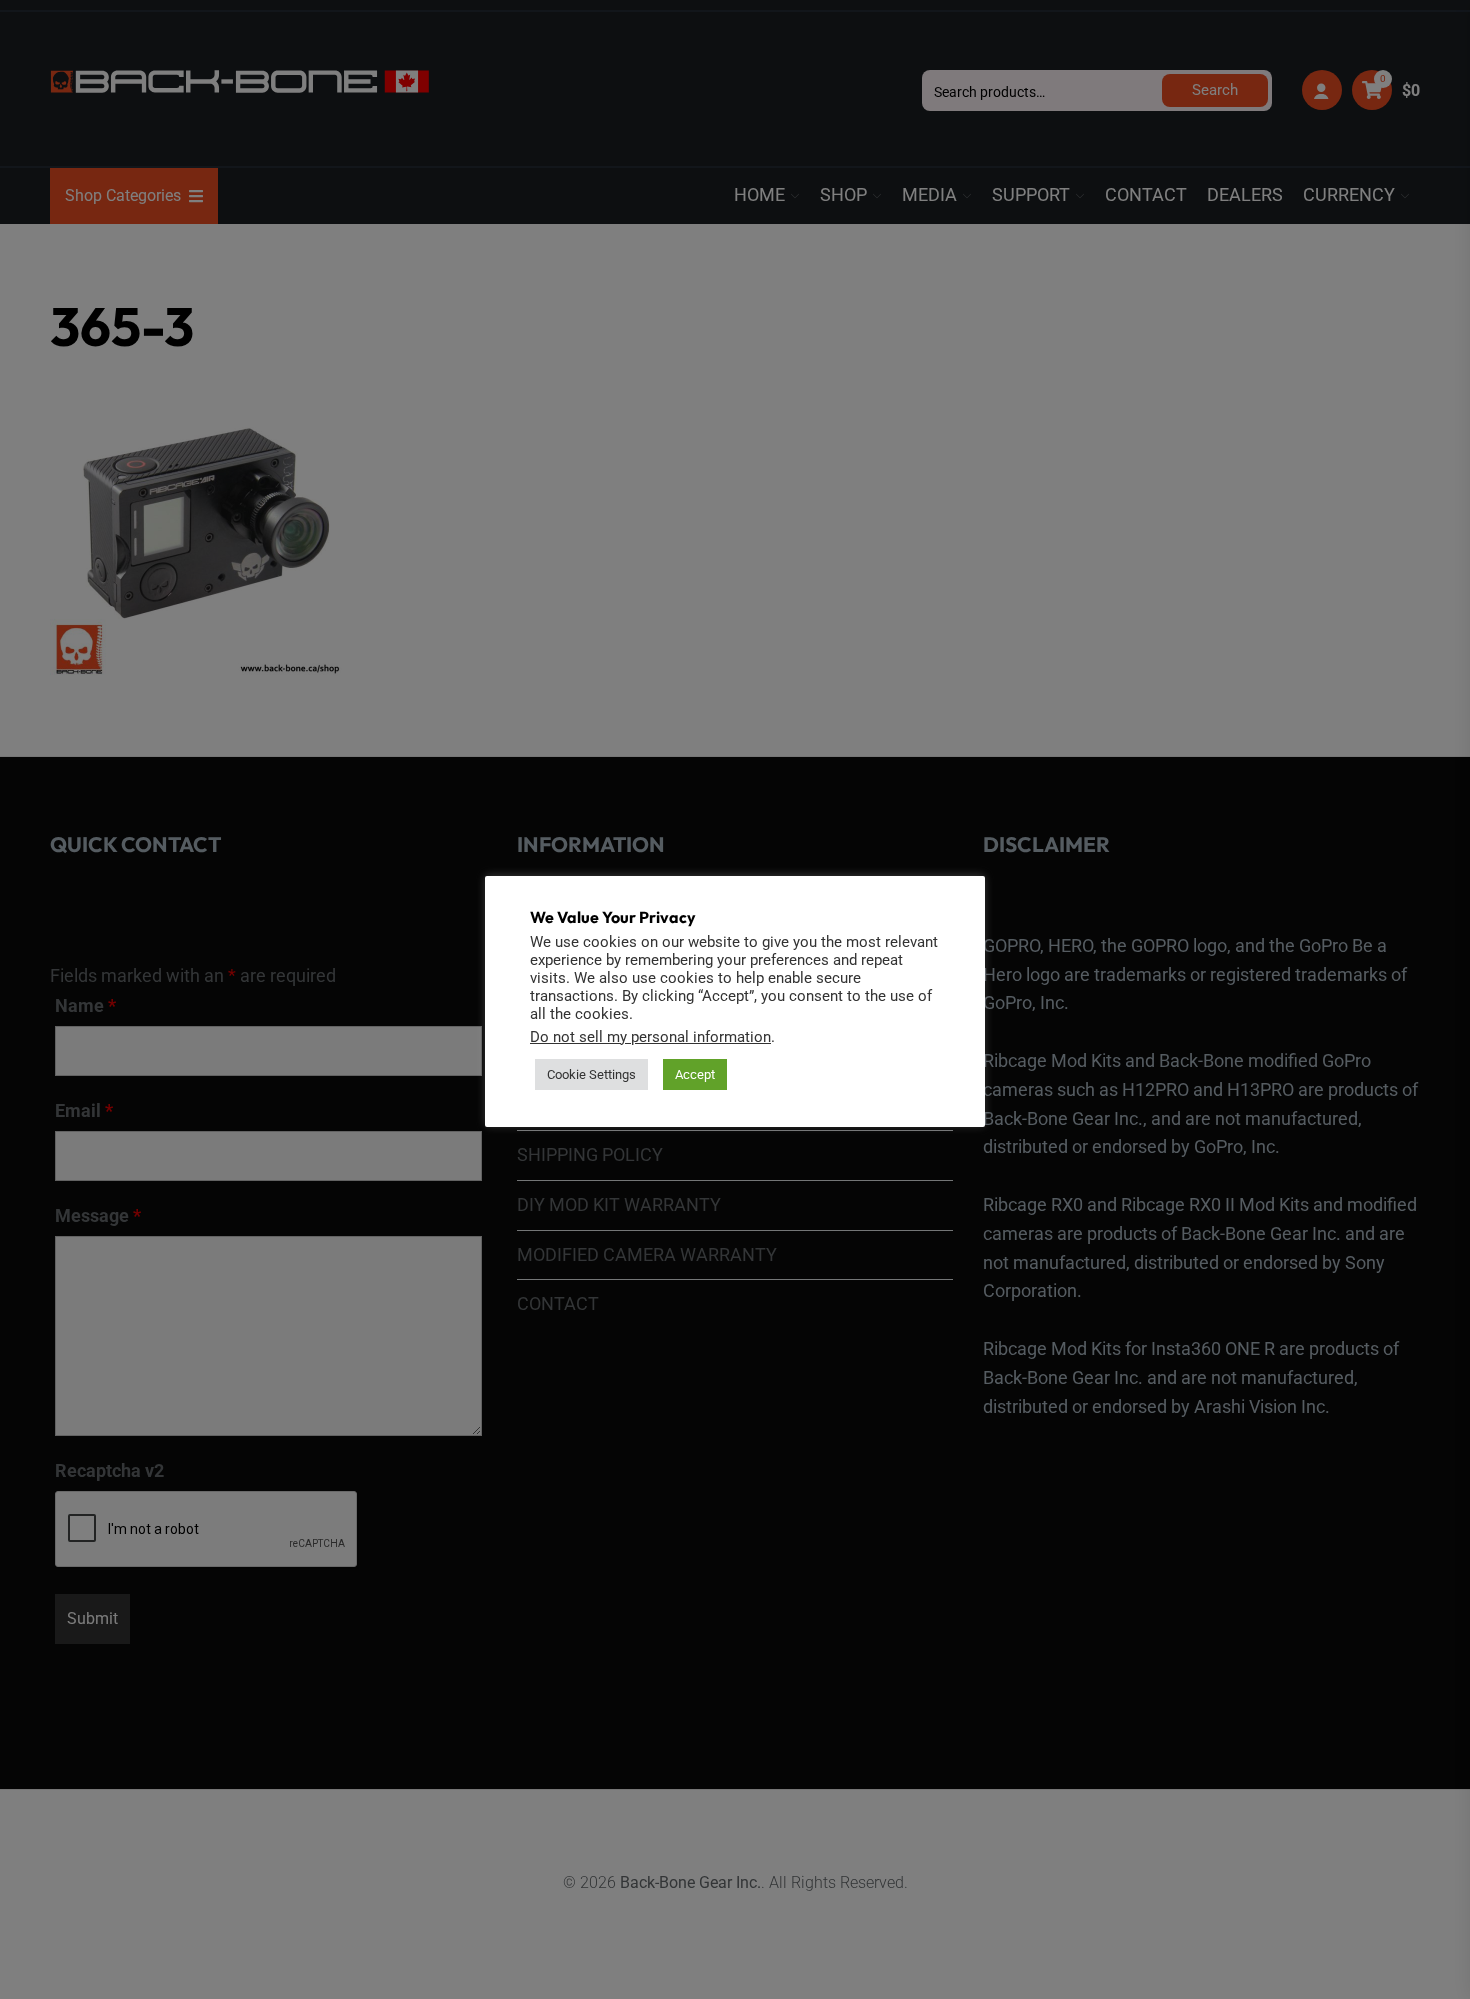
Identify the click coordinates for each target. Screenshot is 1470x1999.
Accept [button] (695, 1074)
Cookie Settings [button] (591, 1074)
